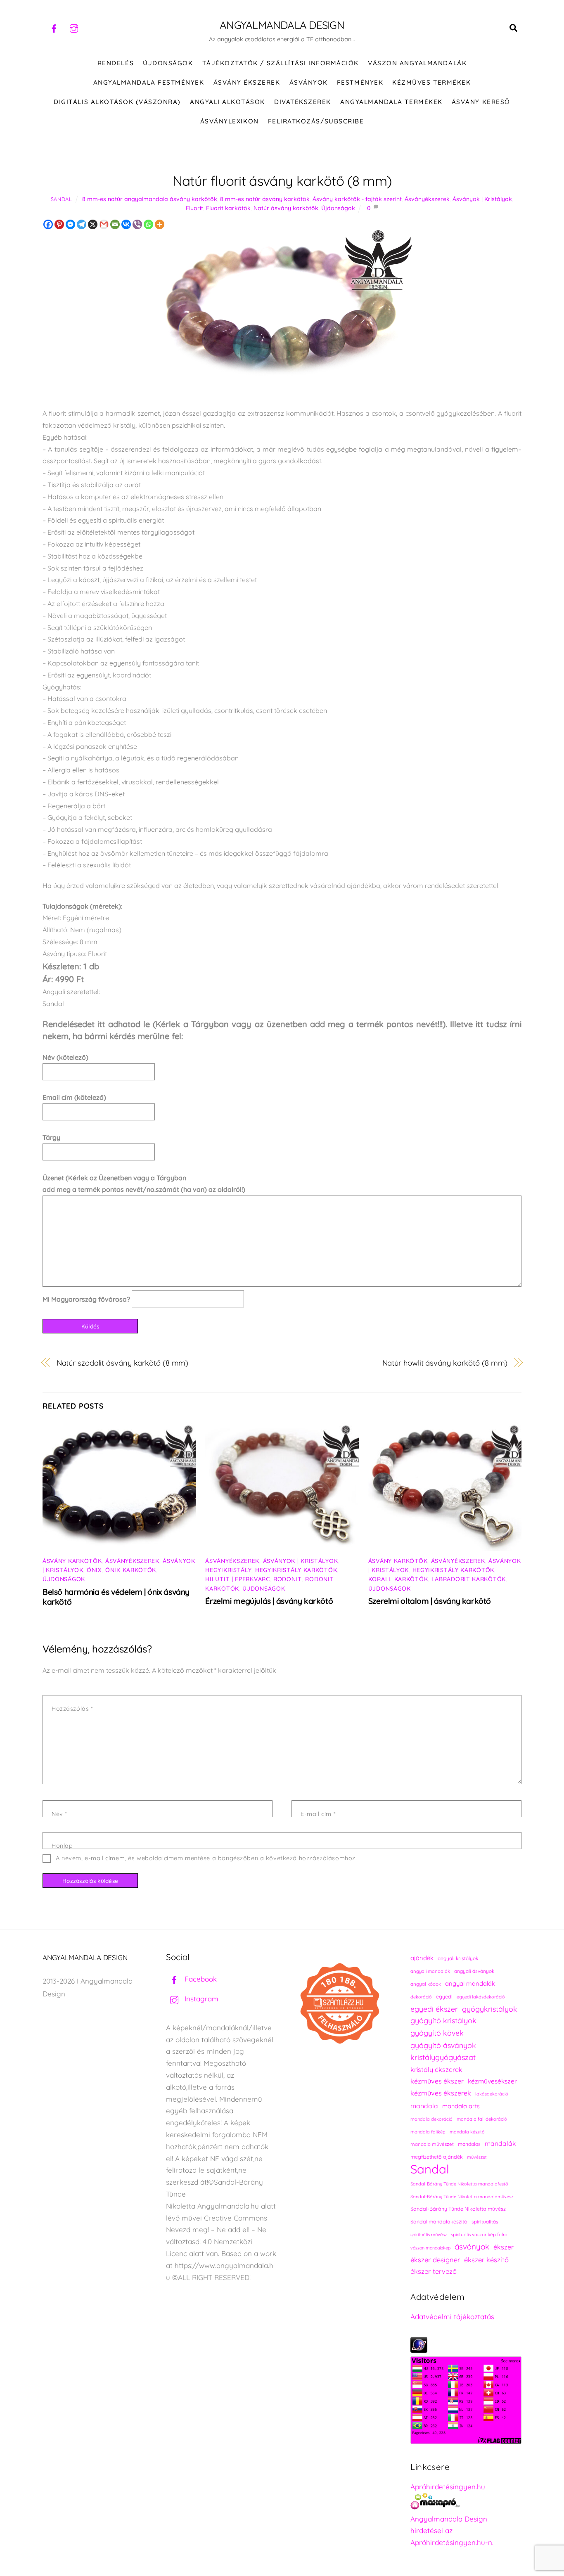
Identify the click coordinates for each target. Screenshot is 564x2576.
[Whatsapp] (148, 224)
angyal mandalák (470, 1983)
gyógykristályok (490, 2009)
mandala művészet (432, 2144)
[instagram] (74, 27)
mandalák (500, 2143)
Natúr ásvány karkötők (286, 208)
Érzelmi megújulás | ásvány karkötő (269, 1601)
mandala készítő (467, 2132)
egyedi (444, 1997)
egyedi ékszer (434, 2009)
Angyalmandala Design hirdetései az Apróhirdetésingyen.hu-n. (452, 2531)
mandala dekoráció (431, 2119)
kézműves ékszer (437, 2081)
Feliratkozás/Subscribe (316, 121)
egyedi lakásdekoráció (481, 1997)
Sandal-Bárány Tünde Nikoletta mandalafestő (459, 2184)
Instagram (200, 1999)
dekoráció (421, 1997)
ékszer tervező (434, 2271)
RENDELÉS (116, 63)
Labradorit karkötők (469, 1579)
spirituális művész (429, 2235)
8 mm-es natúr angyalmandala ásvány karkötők (150, 199)
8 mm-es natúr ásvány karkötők (265, 199)
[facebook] (54, 27)
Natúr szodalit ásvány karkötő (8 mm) (123, 1363)
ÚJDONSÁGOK (168, 63)
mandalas (469, 2144)
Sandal (62, 199)
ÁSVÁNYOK (309, 82)
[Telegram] (82, 224)
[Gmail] (104, 224)
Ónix (94, 1570)
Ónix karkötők (131, 1570)
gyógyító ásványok (443, 2045)
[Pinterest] (59, 224)
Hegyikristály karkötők (296, 1570)
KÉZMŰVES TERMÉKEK (431, 82)
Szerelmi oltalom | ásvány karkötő (430, 1601)
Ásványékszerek (427, 199)
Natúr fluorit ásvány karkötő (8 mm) (282, 181)
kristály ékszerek (436, 2069)
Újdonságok (338, 208)
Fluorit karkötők (228, 208)
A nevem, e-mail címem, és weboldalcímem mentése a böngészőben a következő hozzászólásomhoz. (206, 1858)
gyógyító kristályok (443, 2021)
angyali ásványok (474, 1971)
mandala (424, 2106)
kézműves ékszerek (441, 2093)
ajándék (422, 1958)
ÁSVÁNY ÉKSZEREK (247, 82)
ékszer (504, 2247)
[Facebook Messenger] (70, 224)
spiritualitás (485, 2222)
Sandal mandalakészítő (439, 2222)
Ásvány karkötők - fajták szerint (357, 199)
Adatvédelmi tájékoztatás (452, 2317)
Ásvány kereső (481, 102)
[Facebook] (48, 224)
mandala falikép (428, 2132)
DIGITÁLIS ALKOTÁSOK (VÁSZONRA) (117, 102)
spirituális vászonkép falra (479, 2234)
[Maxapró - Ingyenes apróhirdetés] (466, 2503)
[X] (93, 224)
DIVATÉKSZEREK (303, 102)
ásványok (472, 2247)
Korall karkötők (398, 1579)
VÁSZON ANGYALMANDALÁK (417, 63)
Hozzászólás (72, 1709)
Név (59, 1814)
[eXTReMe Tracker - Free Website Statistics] (419, 2350)
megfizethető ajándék (437, 2157)
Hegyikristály (228, 1570)
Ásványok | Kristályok (482, 199)
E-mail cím (318, 1814)
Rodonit (288, 1579)
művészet (477, 2157)
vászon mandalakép (430, 2248)
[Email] (115, 224)
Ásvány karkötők (72, 1561)
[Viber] (137, 224)
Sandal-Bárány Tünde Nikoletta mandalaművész (462, 2197)
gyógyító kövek (437, 2033)
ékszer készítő (486, 2260)
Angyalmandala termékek (391, 102)
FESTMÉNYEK (360, 82)
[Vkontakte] (126, 224)
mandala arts (461, 2106)
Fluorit (194, 208)
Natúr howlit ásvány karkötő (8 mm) (445, 1363)
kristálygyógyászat (443, 2057)
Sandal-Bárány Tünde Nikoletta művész (458, 2209)
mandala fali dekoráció (482, 2119)
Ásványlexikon (230, 121)
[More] (160, 224)
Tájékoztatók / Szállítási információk (281, 63)
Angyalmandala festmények (149, 82)
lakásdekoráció (492, 2094)
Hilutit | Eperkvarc (237, 1579)
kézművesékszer (492, 2081)
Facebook (200, 1979)
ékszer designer (435, 2260)
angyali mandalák (430, 1971)
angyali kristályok (458, 1958)
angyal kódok (426, 1984)
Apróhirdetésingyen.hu (448, 2487)
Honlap (62, 1846)
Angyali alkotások (227, 102)
